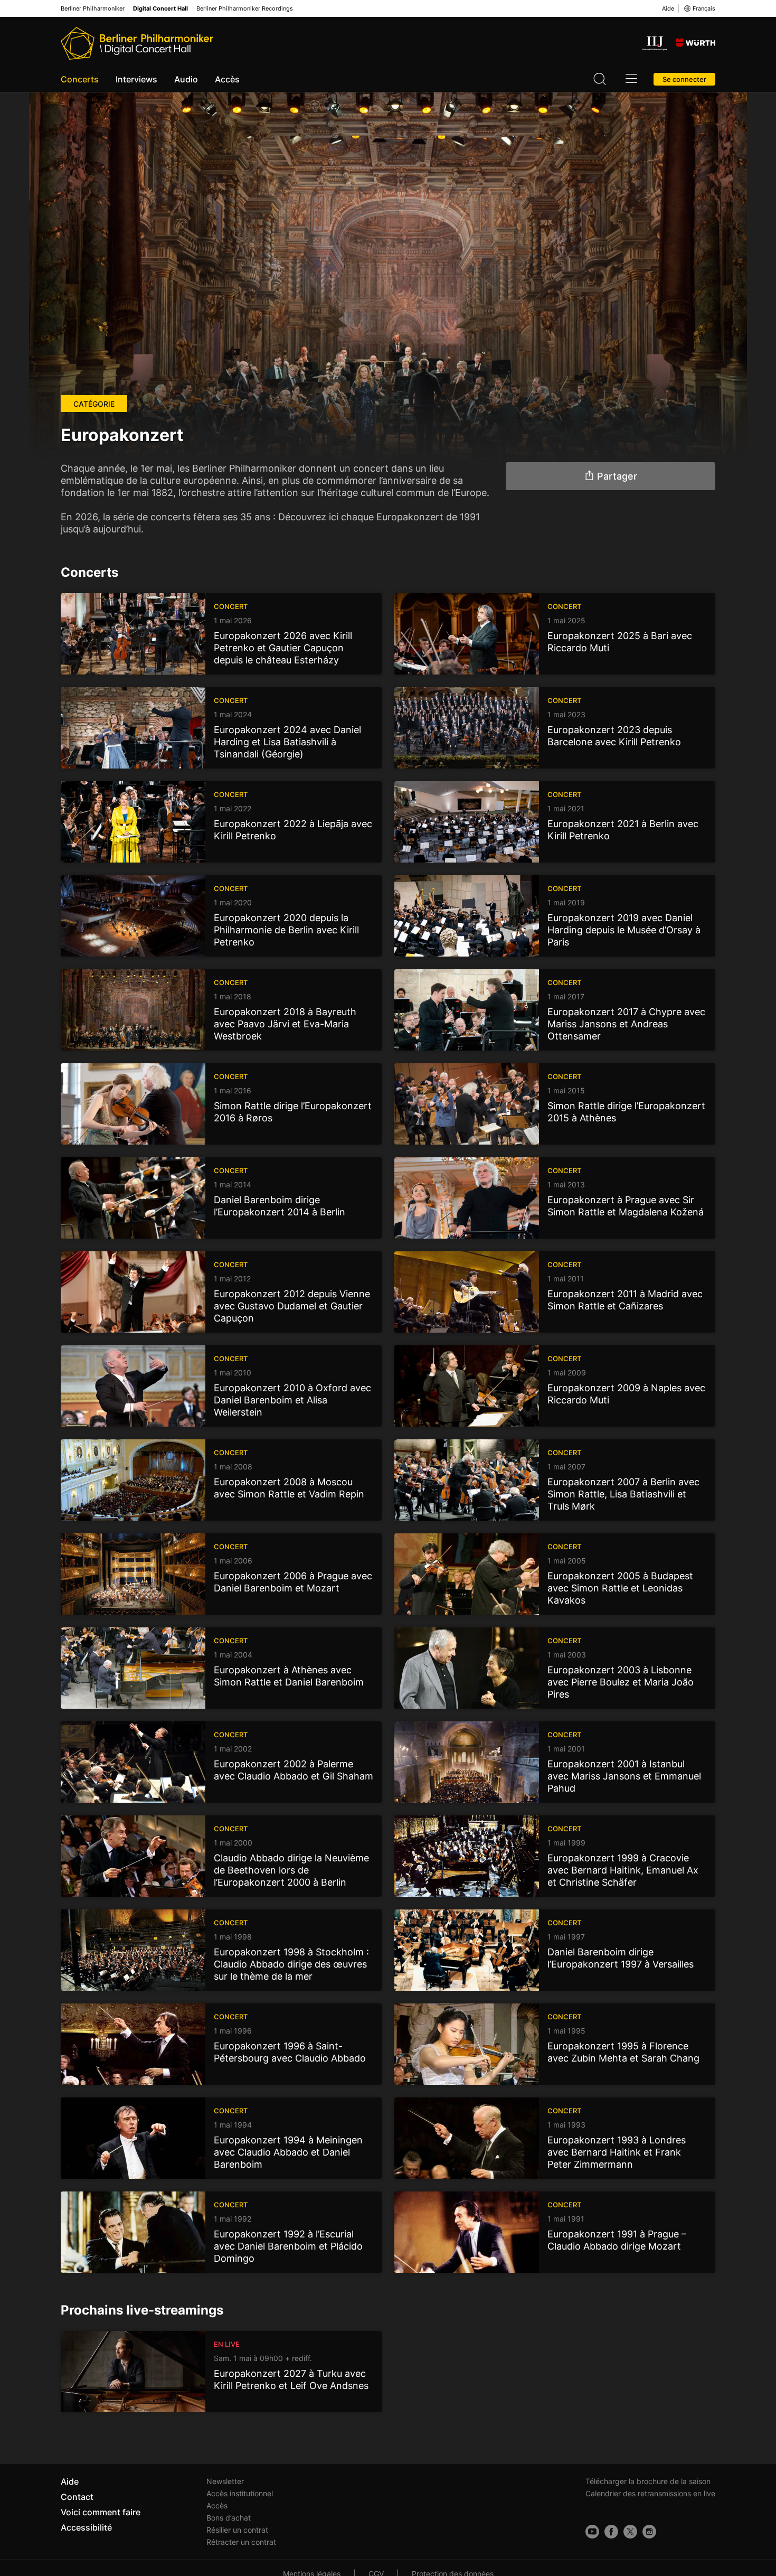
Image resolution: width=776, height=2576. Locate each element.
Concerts (80, 79)
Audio (186, 79)
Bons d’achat (229, 2518)
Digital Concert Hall (160, 9)
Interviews (136, 79)
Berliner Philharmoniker (93, 9)
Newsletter (225, 2481)
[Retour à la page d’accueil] (137, 43)
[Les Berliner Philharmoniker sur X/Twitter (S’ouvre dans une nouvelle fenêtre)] (630, 2532)
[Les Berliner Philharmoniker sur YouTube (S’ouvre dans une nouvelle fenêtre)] (592, 2532)
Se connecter (684, 79)
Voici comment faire (101, 2512)
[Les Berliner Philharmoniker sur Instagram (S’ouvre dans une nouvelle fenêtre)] (649, 2532)
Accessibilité (86, 2527)
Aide (668, 8)
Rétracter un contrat (241, 2542)
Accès (227, 79)
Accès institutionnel (240, 2493)
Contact (77, 2497)
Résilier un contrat (237, 2530)
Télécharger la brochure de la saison (648, 2481)
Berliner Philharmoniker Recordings (245, 9)
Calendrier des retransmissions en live (650, 2493)
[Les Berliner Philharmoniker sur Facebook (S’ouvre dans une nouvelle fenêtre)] (611, 2532)
